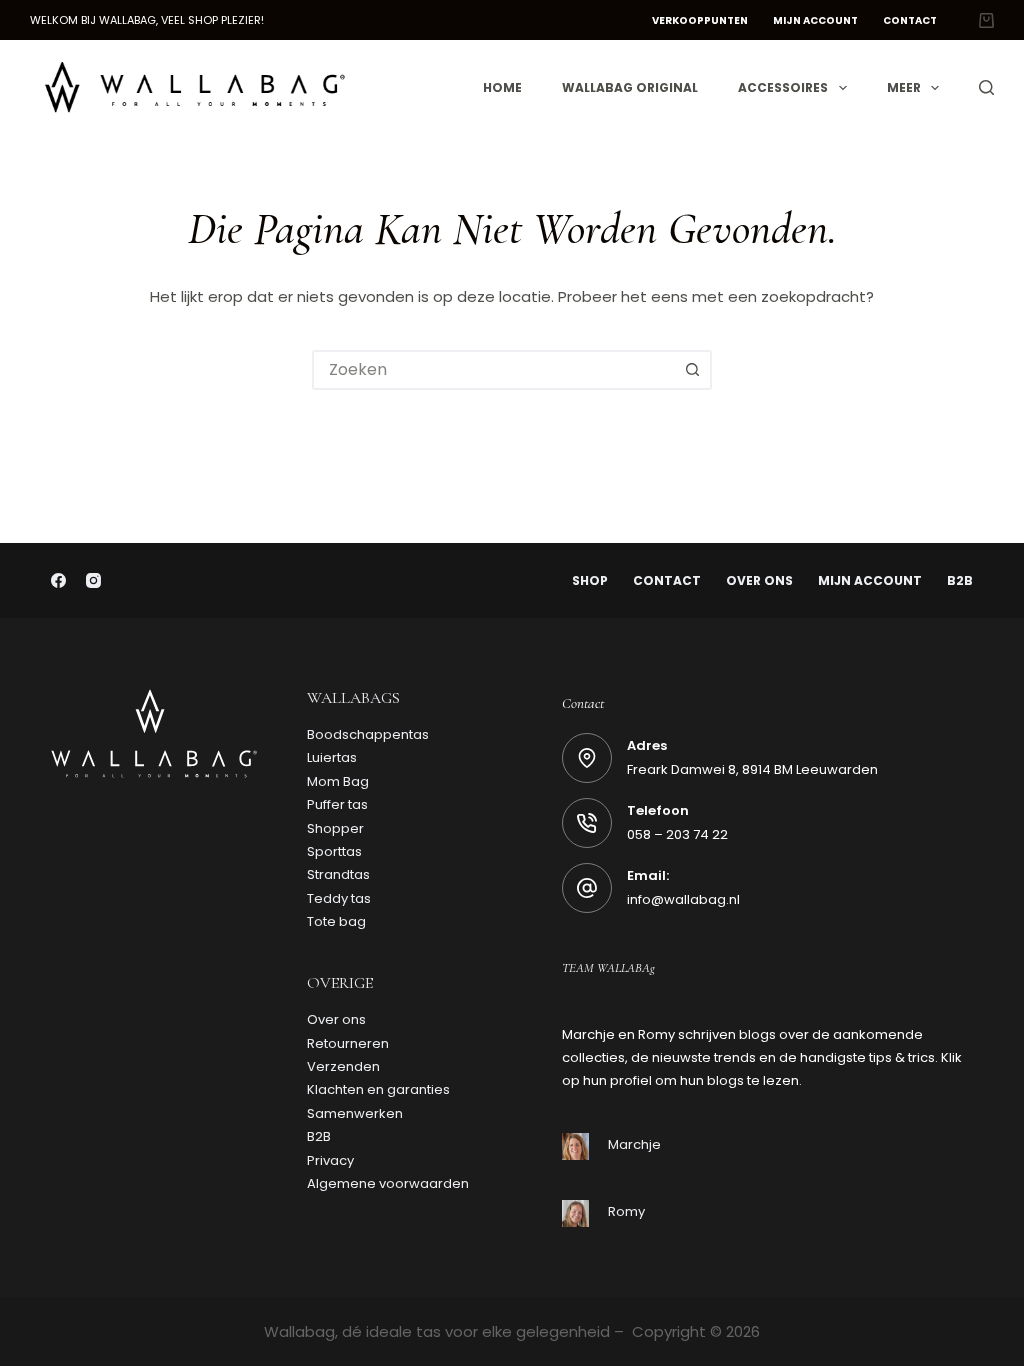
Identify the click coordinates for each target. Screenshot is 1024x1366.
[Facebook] (58, 580)
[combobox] (494, 370)
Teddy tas (339, 898)
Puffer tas (337, 804)
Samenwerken (355, 1113)
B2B (960, 581)
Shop (590, 581)
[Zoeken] (986, 87)
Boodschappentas (368, 734)
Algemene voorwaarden (388, 1183)
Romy (626, 1211)
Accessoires (783, 87)
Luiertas (332, 757)
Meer (904, 87)
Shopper (335, 828)
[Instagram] (93, 580)
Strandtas (338, 874)
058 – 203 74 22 (677, 834)
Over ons (759, 581)
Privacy (330, 1160)
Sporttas (334, 851)
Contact (910, 20)
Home (502, 87)
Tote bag (336, 921)
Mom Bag (338, 781)
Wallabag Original (630, 87)
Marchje (634, 1144)
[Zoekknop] (692, 370)
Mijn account (815, 20)
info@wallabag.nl (683, 899)
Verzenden (343, 1066)
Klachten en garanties (378, 1089)
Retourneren (348, 1043)
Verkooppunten (700, 20)
